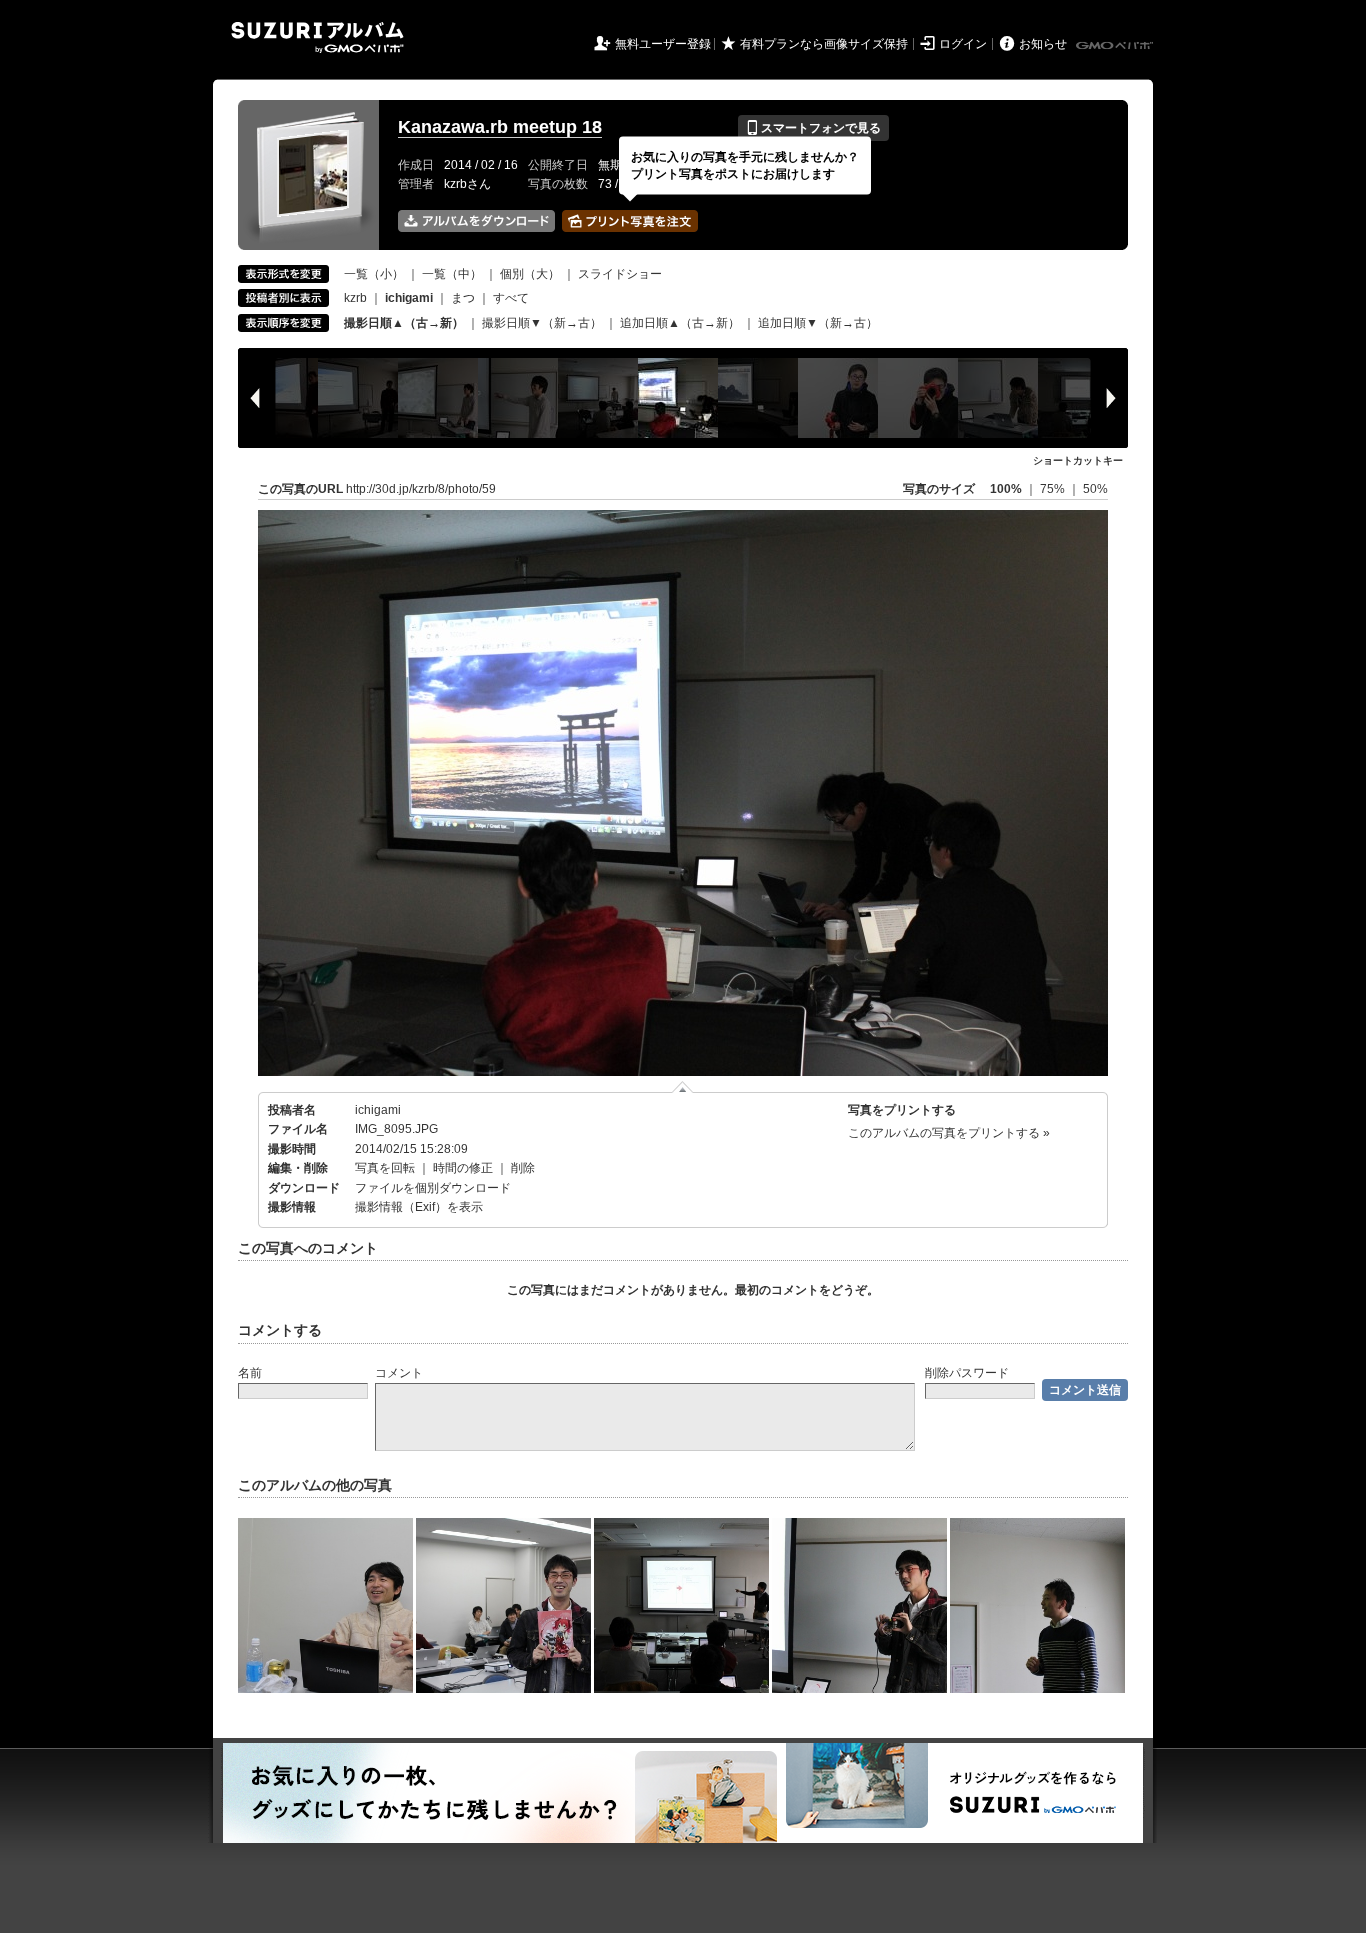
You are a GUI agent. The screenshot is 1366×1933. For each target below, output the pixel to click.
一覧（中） (452, 274)
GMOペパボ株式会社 (1116, 46)
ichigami (378, 1110)
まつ (463, 298)
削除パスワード (967, 1373)
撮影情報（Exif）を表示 (419, 1207)
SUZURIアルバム (317, 37)
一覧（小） (374, 274)
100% (1006, 489)
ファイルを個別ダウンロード (433, 1188)
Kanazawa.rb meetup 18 (500, 127)
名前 (250, 1373)
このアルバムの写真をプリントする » (949, 1133)
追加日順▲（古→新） (680, 323)
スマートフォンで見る (813, 128)
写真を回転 (385, 1168)
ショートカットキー (1078, 460)
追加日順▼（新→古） (818, 323)
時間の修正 (463, 1168)
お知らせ (1043, 44)
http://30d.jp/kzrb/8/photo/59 (421, 489)
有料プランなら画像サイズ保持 (824, 44)
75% (1054, 489)
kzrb (355, 298)
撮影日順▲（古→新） (404, 323)
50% (1095, 489)
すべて (511, 298)
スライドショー (620, 274)
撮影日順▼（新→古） (542, 323)
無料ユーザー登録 (663, 44)
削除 (523, 1168)
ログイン (963, 44)
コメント (399, 1373)
